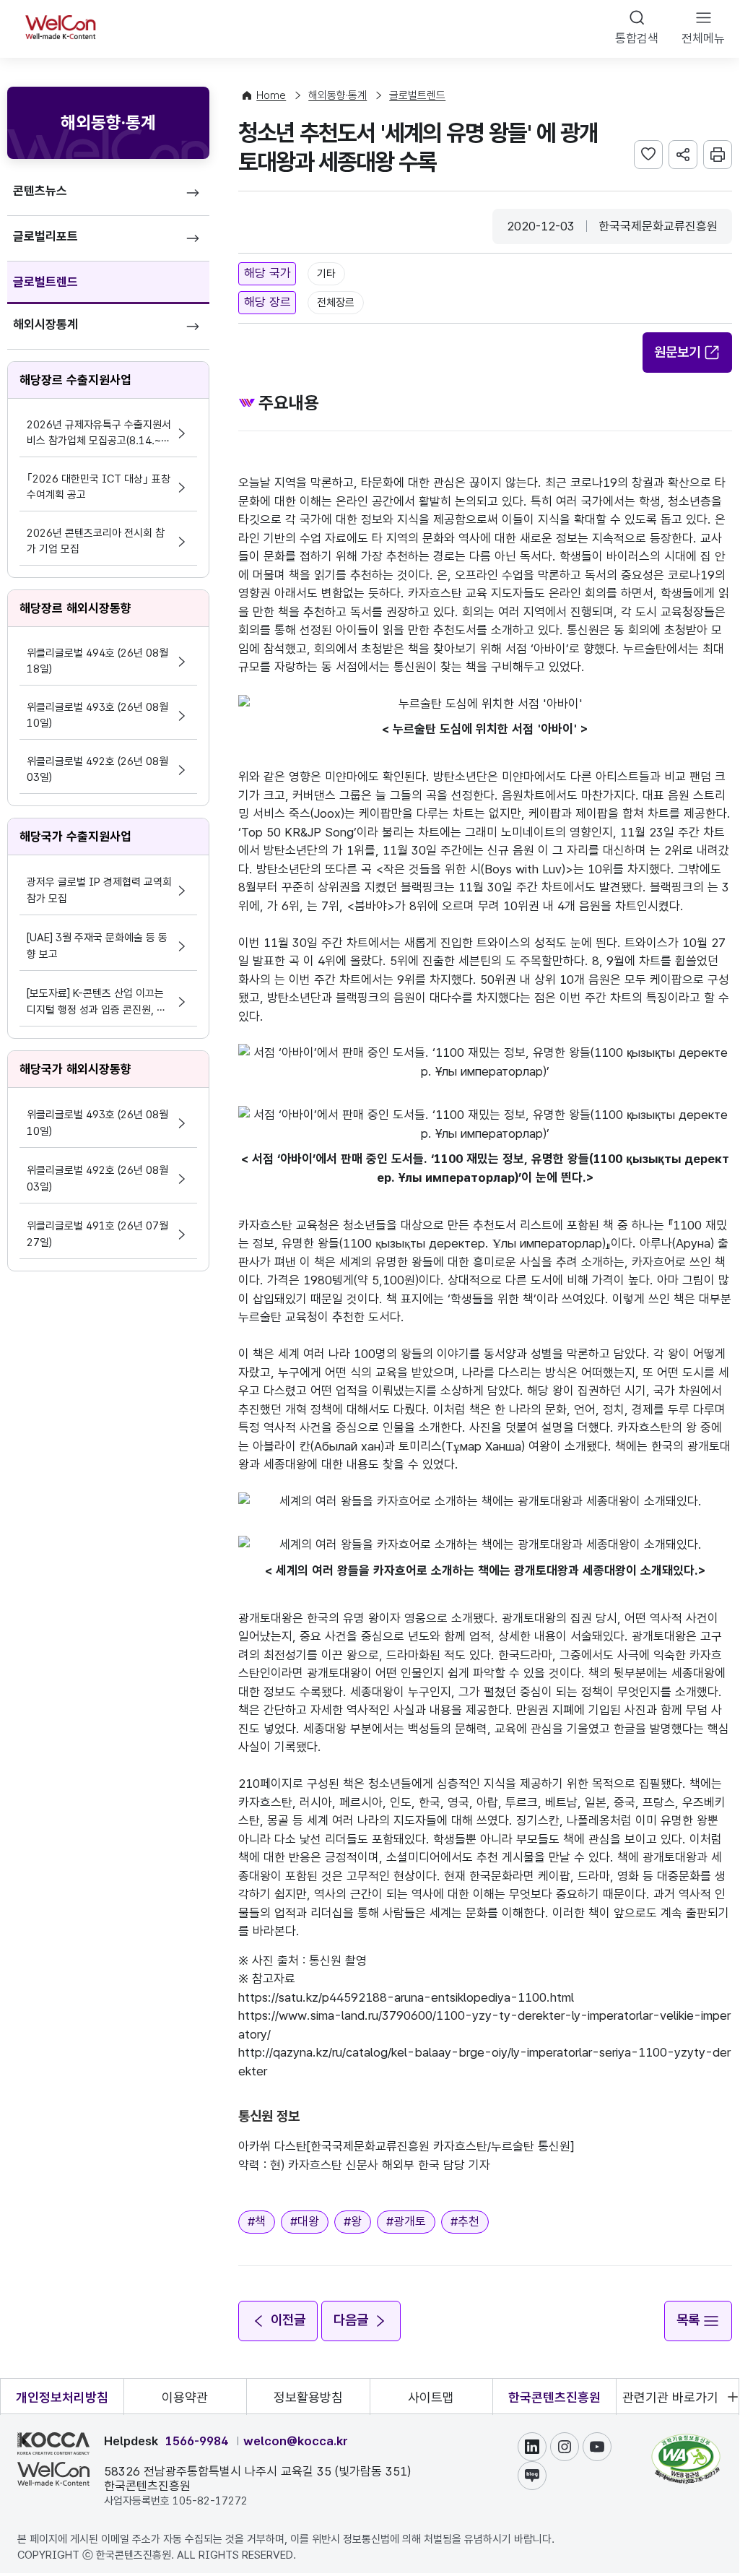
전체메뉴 (703, 38)
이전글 (288, 2320)
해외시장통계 (45, 324)
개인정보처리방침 (62, 2397)
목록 (688, 2320)
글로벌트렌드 (45, 282)
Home (271, 95)
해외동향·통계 (338, 95)
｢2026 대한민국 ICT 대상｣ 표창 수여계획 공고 (99, 487)
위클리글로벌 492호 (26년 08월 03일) (97, 769)
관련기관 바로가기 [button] (670, 2397)
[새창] (686, 2441)
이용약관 (185, 2397)
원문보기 (677, 352)
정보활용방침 (308, 2397)
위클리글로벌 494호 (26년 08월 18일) (97, 661)
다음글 (351, 2320)
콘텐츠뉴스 (40, 191)
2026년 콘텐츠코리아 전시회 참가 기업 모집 (96, 541)
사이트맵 (431, 2397)
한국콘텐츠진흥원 (554, 2397)
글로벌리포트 (45, 236)
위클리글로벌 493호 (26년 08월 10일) (97, 715)
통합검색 (637, 38)
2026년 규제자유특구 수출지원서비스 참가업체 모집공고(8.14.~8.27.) (99, 434)
